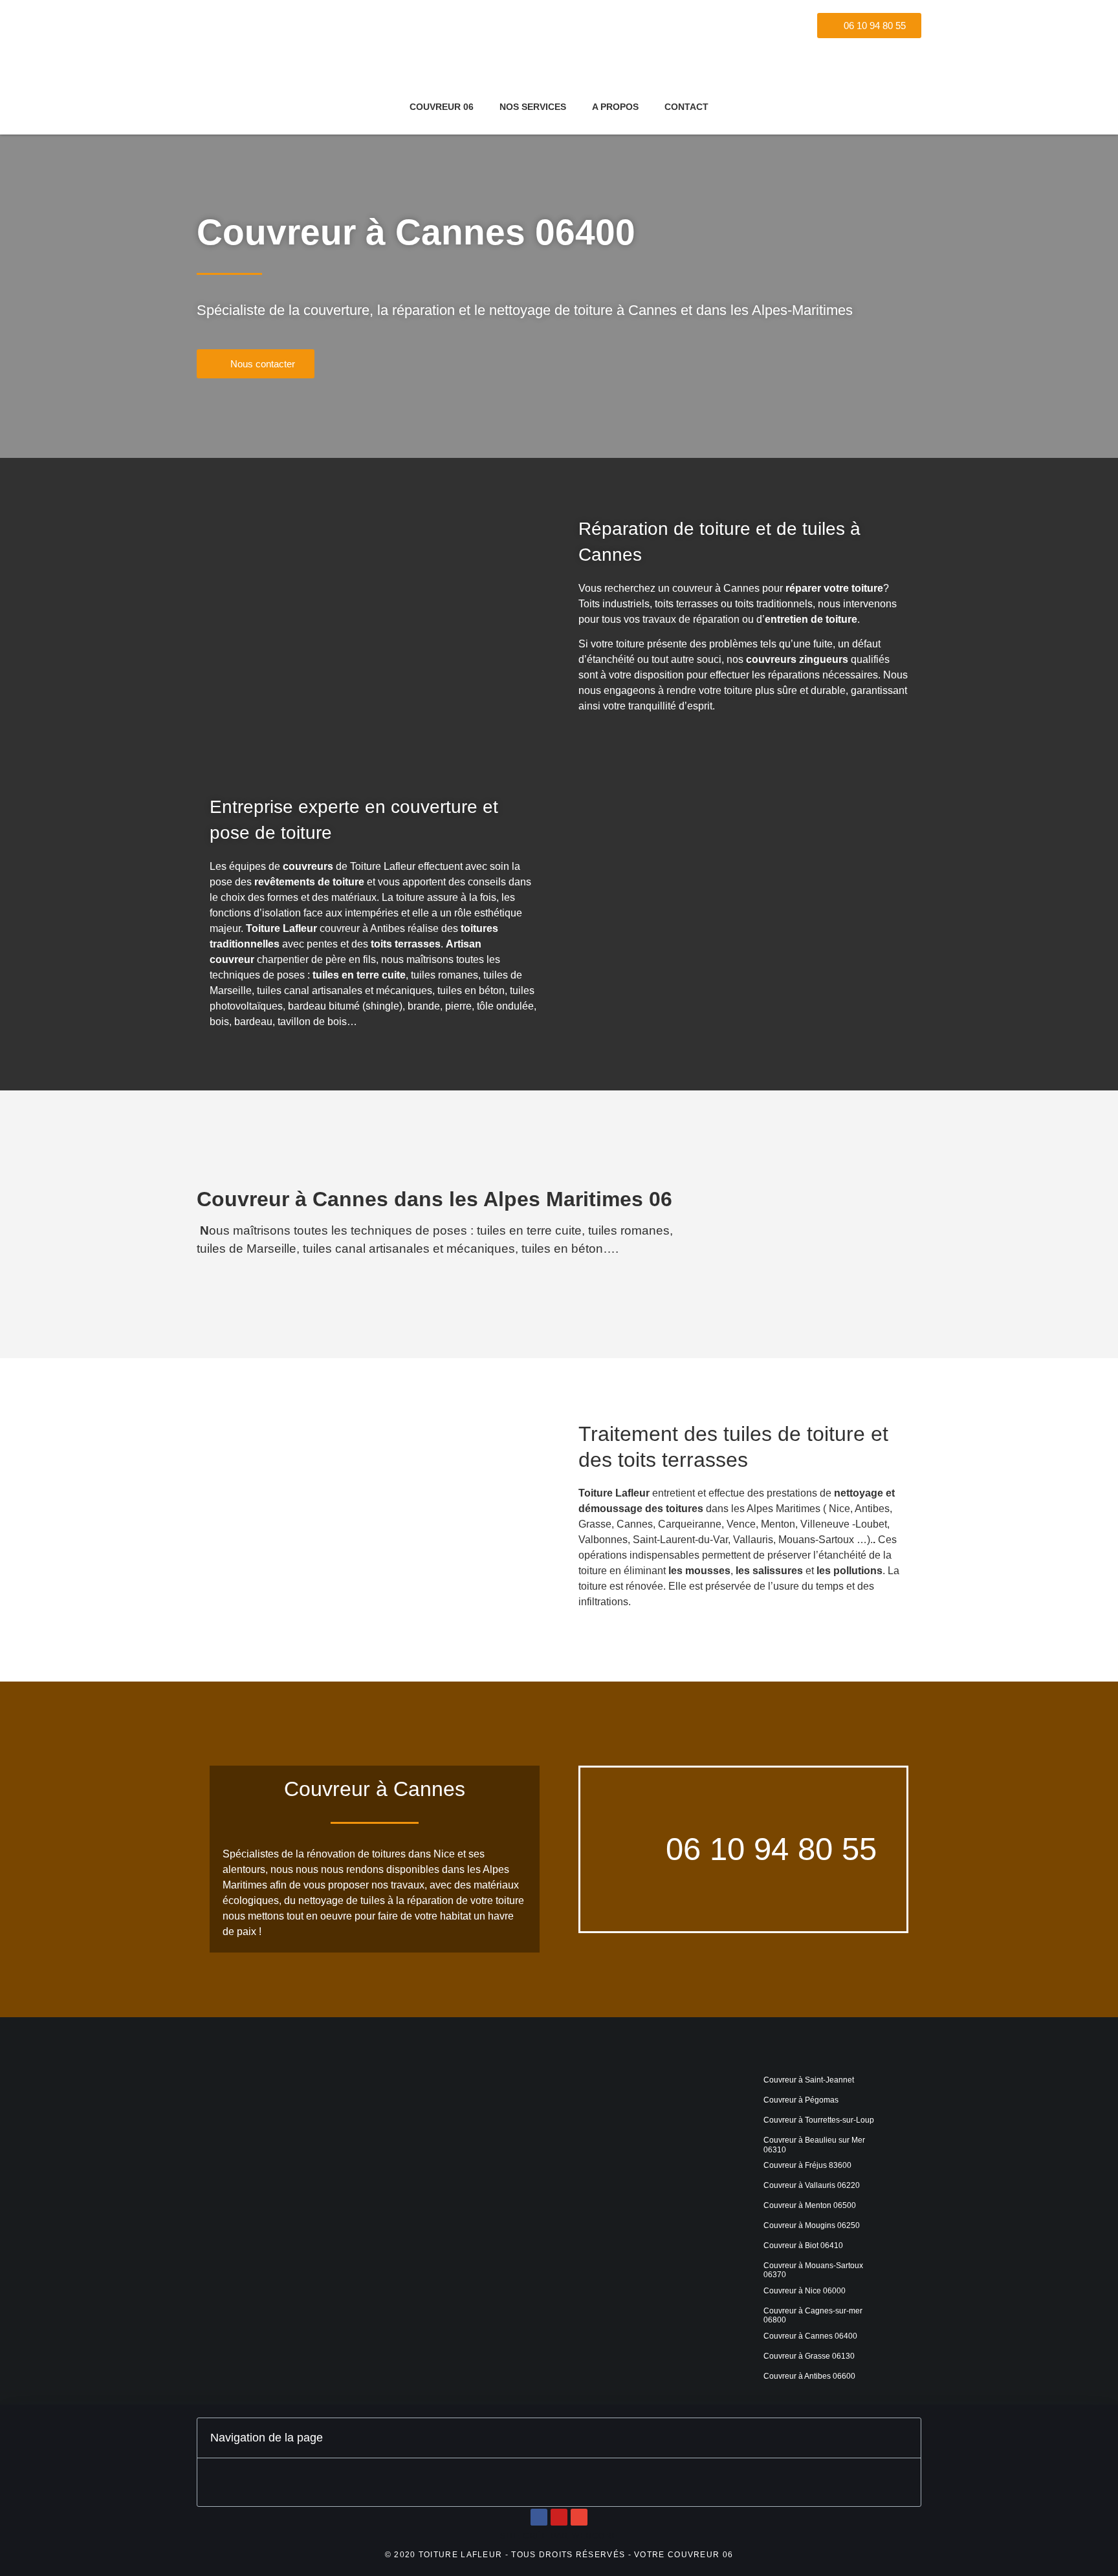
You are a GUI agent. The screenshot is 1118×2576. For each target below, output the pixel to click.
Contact (686, 107)
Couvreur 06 (442, 107)
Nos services (533, 107)
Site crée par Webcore (559, 2536)
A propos (615, 107)
